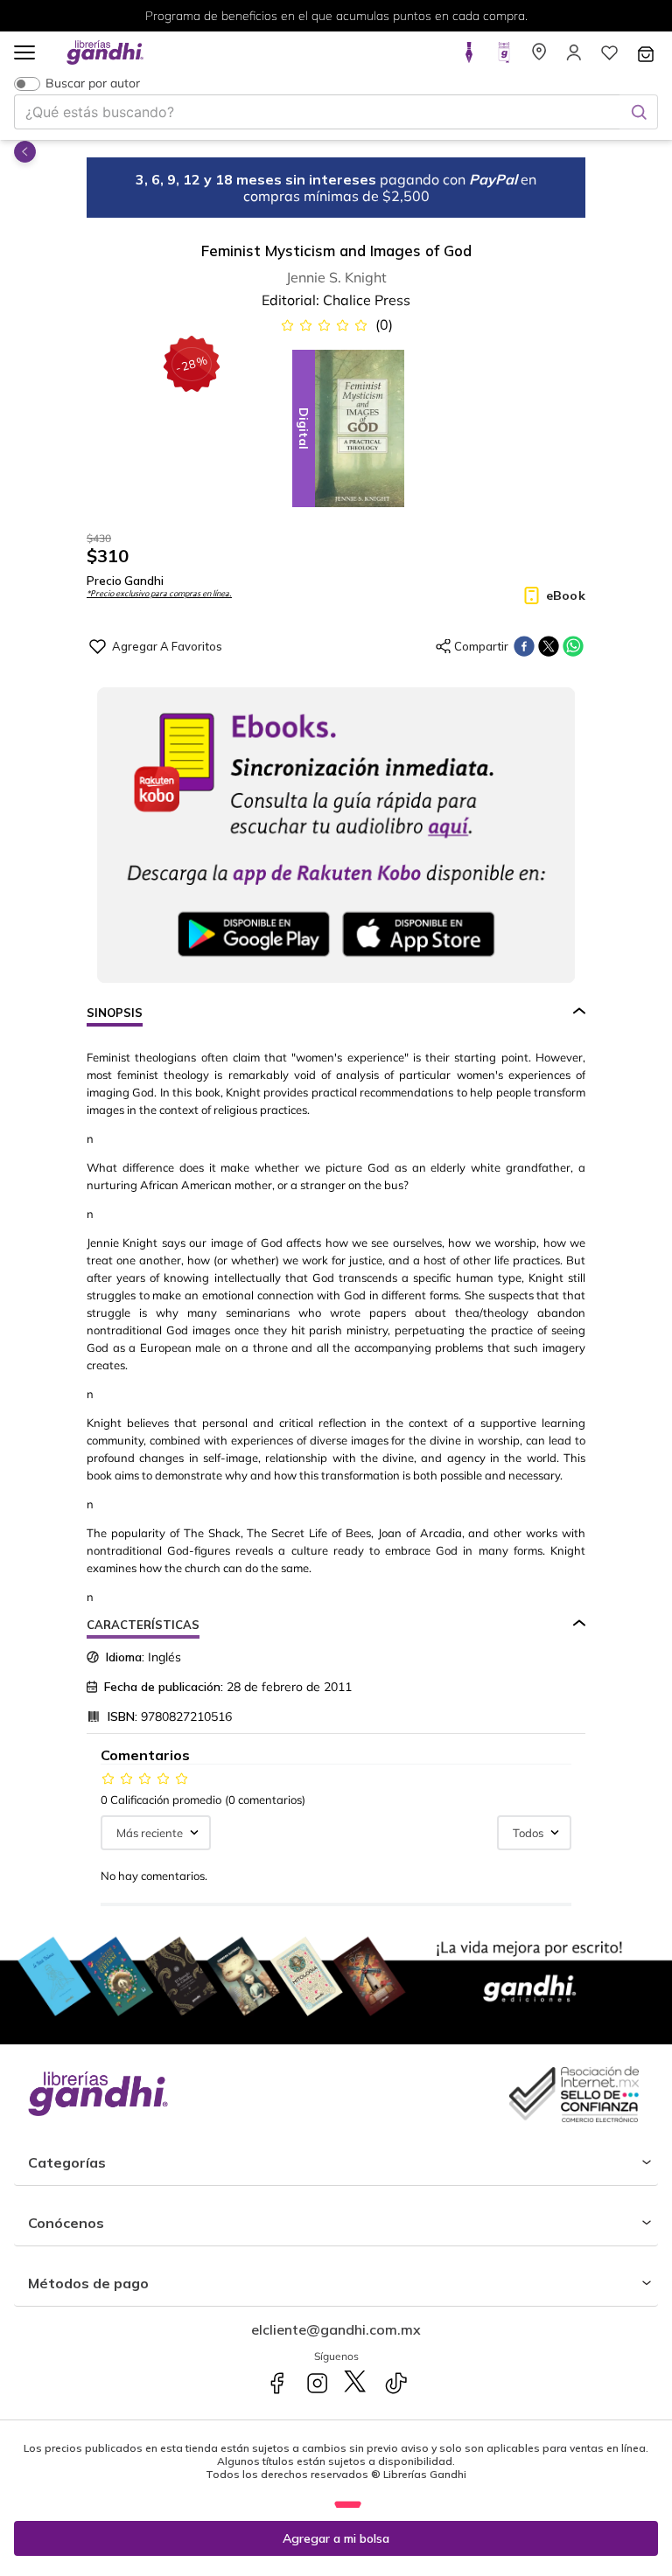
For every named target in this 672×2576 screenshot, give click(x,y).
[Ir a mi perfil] (574, 58)
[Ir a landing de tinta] (469, 58)
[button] (24, 54)
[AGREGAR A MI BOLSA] (336, 2538)
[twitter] (549, 646)
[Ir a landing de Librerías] (539, 58)
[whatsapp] (573, 646)
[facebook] (524, 646)
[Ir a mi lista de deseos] (609, 58)
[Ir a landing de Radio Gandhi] (504, 58)
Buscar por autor (93, 84)
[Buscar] (639, 112)
